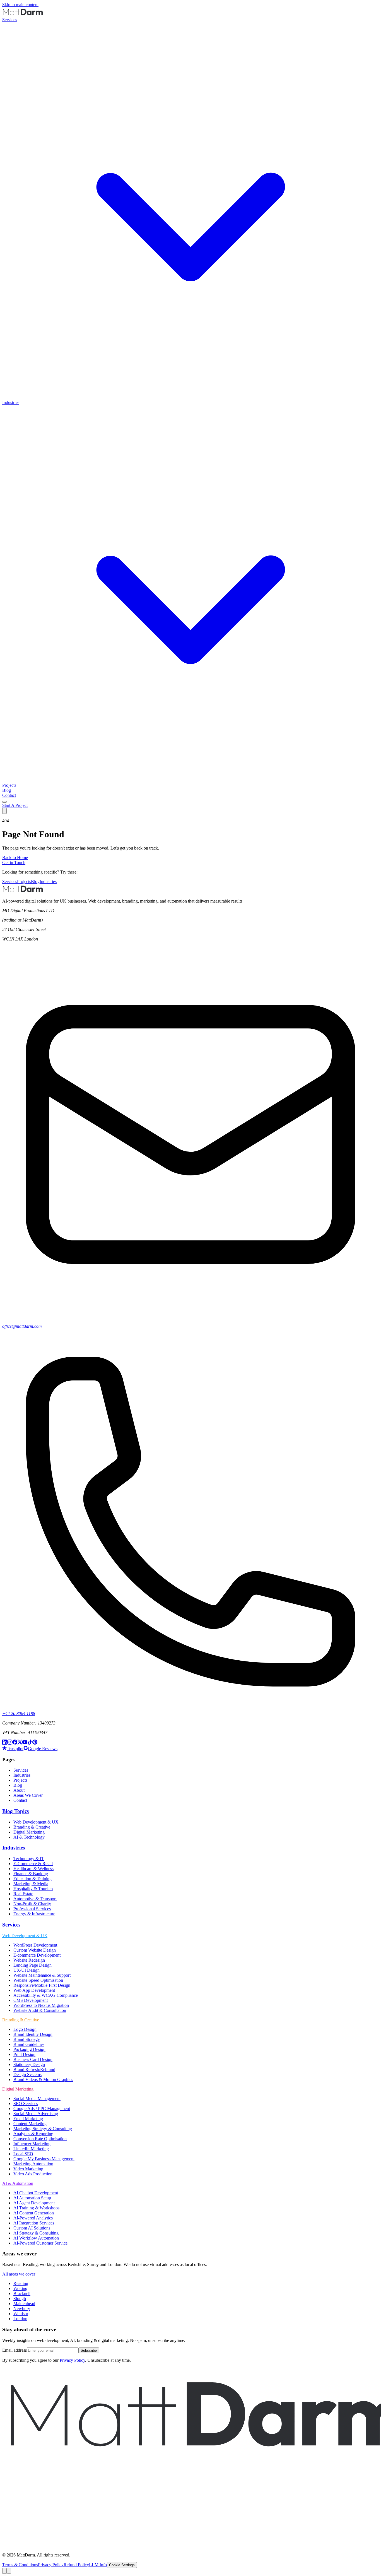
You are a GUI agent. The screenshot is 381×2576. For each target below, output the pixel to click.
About (19, 1790)
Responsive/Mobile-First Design (42, 1985)
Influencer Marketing (32, 2144)
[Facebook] (15, 1743)
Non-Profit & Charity (32, 1904)
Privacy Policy (72, 2360)
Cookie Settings (122, 2565)
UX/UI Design (26, 1970)
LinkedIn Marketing (31, 2149)
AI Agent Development (34, 2203)
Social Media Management (37, 2098)
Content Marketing (30, 2124)
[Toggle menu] (4, 811)
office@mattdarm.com (22, 1326)
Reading (21, 2283)
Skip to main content (20, 5)
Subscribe (89, 2350)
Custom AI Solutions (32, 2228)
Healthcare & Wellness (33, 1869)
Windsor (21, 2314)
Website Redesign (29, 1960)
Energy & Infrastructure (34, 1914)
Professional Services (32, 1909)
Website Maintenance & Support (42, 1975)
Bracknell (22, 2294)
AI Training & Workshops (36, 2208)
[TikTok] (30, 1743)
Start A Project (15, 805)
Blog (7, 790)
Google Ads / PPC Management (42, 2109)
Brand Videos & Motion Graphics (43, 2080)
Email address (15, 2350)
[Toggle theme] (4, 802)
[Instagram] (10, 1743)
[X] (20, 1743)
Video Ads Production (33, 2174)
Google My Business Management (44, 2159)
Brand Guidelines (29, 2044)
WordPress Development (35, 1945)
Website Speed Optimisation (38, 1980)
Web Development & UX (36, 1822)
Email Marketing (28, 2119)
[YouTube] (25, 1743)
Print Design (24, 2054)
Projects (9, 785)
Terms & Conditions (20, 2565)
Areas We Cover (28, 1795)
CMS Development (31, 2000)
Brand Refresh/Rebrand (34, 2069)
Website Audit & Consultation (40, 2010)
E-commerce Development (37, 1955)
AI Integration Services (34, 2223)
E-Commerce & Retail (33, 1864)
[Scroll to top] (4, 2571)
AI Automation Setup (32, 2198)
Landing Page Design (32, 1965)
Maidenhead (24, 2304)
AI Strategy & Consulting (36, 2233)
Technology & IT (29, 1859)
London (20, 2319)
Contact (9, 795)
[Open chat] (9, 2571)
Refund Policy (76, 2565)
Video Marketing (28, 2169)
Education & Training (32, 1879)
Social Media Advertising (36, 2114)
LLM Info (98, 2565)
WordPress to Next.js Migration (41, 2005)
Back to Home (15, 858)
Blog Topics (15, 1811)
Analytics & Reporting (33, 2134)
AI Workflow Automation (36, 2238)
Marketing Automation (33, 2164)
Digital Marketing (29, 1832)
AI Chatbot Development (36, 2193)
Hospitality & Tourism (33, 1889)
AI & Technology (29, 1837)
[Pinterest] (35, 1743)
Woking (20, 2288)
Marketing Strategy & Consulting (43, 2129)
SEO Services (26, 2104)
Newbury (22, 2309)
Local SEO (23, 2154)
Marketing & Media (31, 1884)
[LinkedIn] (5, 1743)
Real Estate (23, 1894)
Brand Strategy (27, 2039)
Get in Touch (14, 863)
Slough (20, 2299)
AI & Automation (18, 2183)
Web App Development (34, 1990)
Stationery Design (29, 2064)
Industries (48, 881)
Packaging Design (29, 2049)
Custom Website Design (35, 1950)
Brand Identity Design (33, 2034)
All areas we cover (19, 2274)
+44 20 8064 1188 (19, 1713)
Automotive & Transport (35, 1899)
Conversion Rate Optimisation (40, 2139)
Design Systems (27, 2074)
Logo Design (25, 2029)
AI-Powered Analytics (33, 2218)
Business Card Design (33, 2059)
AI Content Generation (34, 2213)
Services (10, 881)
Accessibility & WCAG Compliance (46, 1995)
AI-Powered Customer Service (40, 2243)
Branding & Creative (32, 1827)
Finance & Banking (31, 1874)
